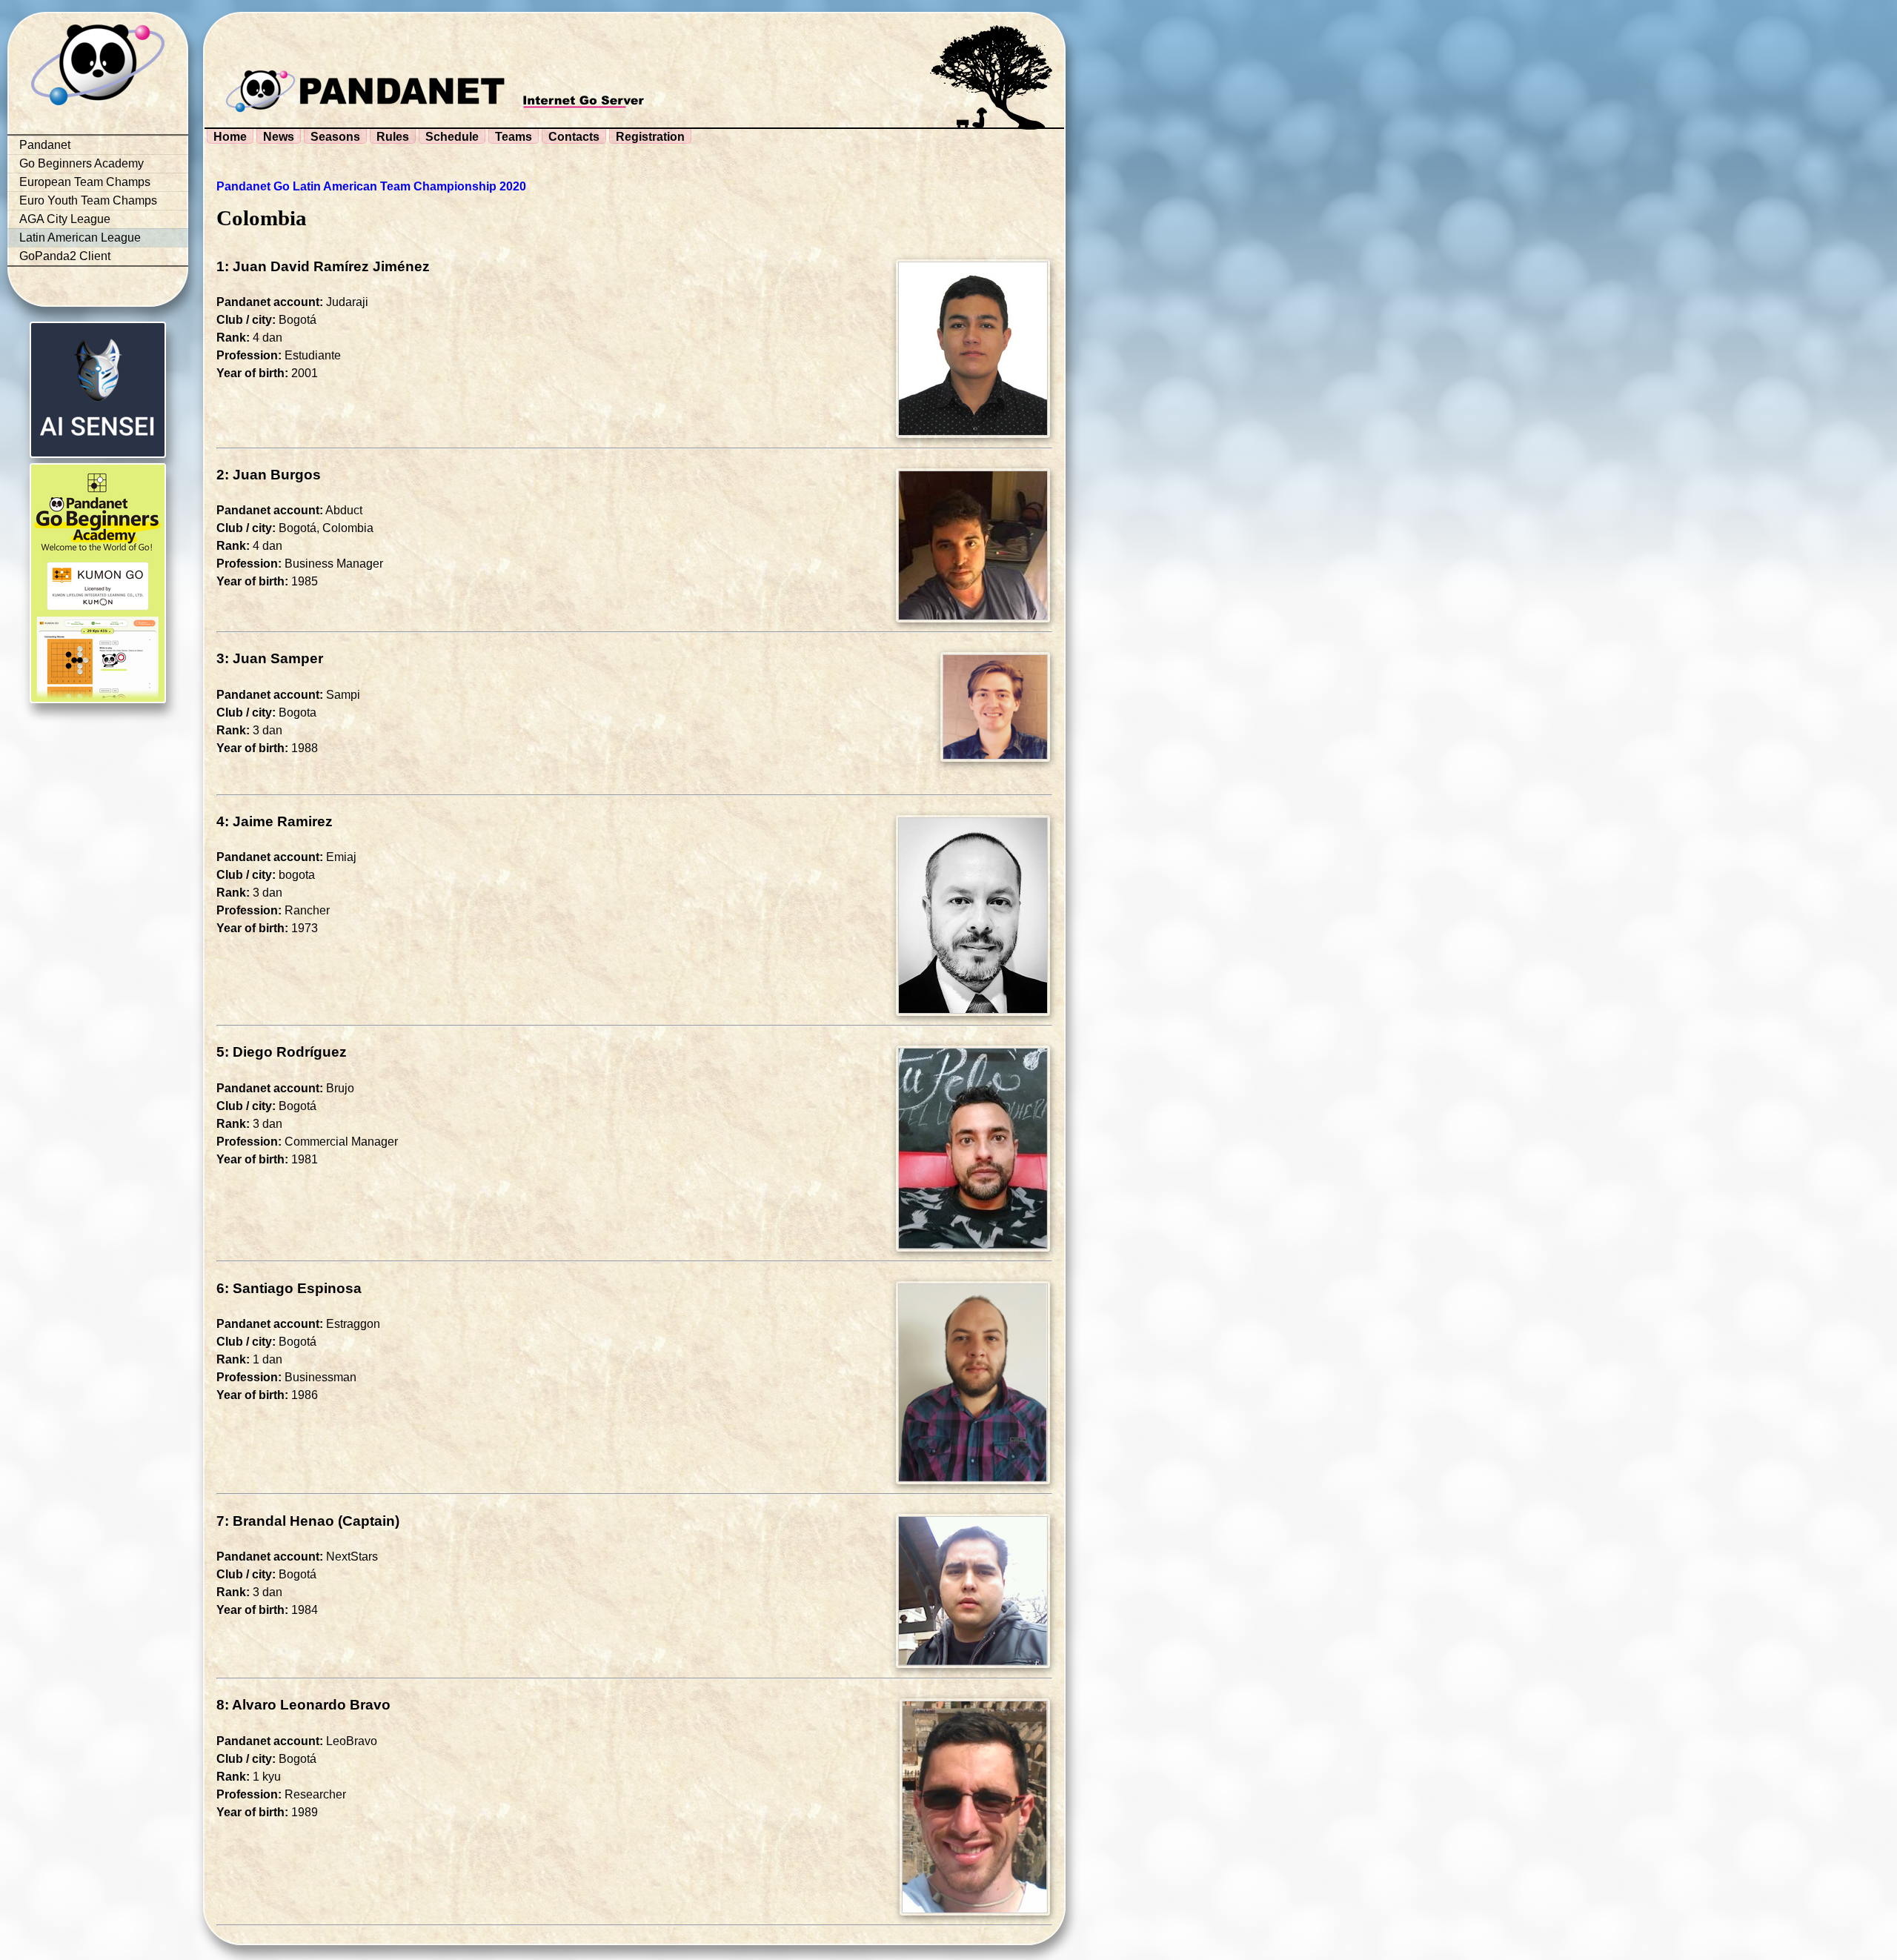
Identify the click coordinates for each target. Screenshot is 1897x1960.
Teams (514, 137)
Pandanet (45, 145)
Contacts (574, 137)
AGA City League (65, 219)
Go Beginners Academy (82, 163)
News (279, 137)
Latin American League (80, 237)
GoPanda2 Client (65, 256)
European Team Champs (85, 182)
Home (230, 137)
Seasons (335, 137)
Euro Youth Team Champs (88, 200)
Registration (650, 137)
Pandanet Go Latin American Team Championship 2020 (371, 186)
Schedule (452, 137)
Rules (393, 137)
